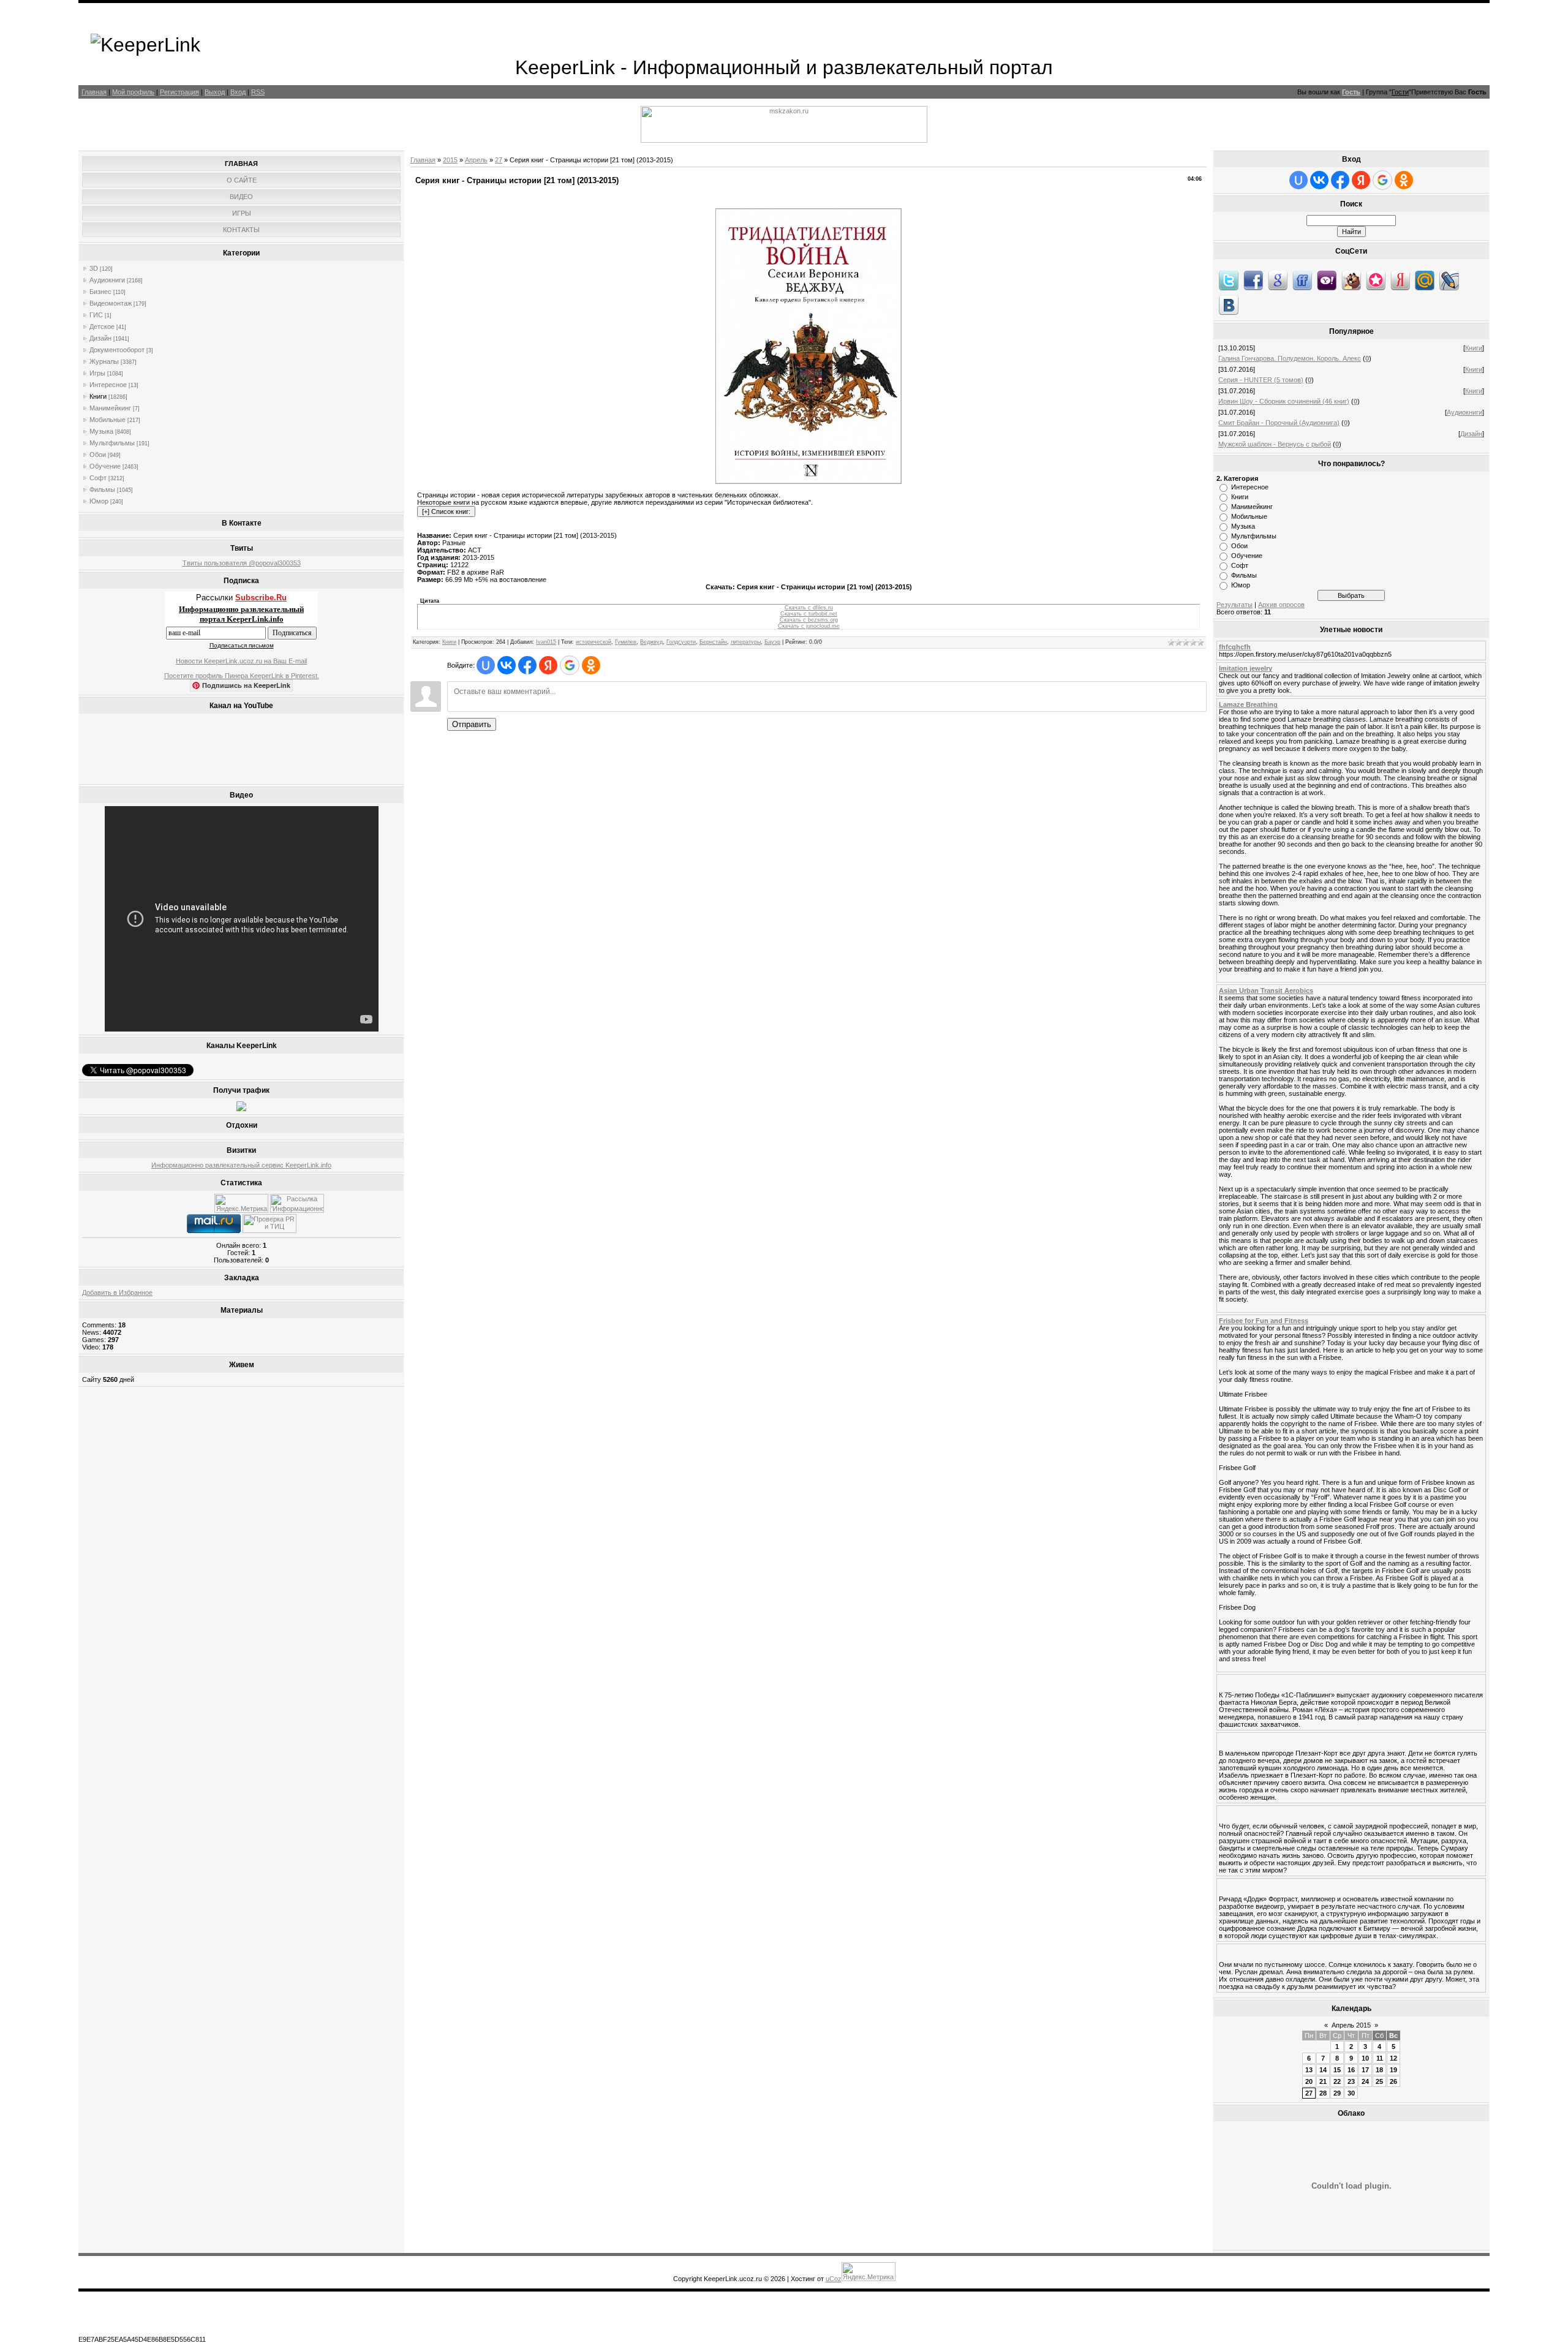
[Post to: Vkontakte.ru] (1229, 304)
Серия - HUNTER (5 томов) (1261, 380)
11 (1380, 2058)
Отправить (472, 724)
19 (1393, 2070)
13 (1309, 2070)
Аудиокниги (107, 280)
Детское (102, 326)
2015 (450, 160)
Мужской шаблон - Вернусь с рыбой (1275, 444)
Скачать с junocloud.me (809, 626)
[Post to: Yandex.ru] (1400, 280)
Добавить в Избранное (117, 1292)
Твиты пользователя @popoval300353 (242, 563)
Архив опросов (1281, 605)
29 (1337, 2093)
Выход (215, 92)
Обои (98, 455)
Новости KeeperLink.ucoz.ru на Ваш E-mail (241, 661)
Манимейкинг (110, 408)
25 (1379, 2081)
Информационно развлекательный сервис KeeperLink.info (241, 1165)
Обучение (105, 466)
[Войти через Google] (570, 665)
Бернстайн (713, 642)
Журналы (104, 361)
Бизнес (100, 292)
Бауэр (772, 642)
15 (1337, 2070)
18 (1379, 2070)
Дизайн (100, 338)
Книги (98, 396)
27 (499, 160)
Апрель (476, 160)
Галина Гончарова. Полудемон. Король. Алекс (1290, 358)
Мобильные (107, 420)
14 (1323, 2070)
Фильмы (102, 489)
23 (1351, 2081)
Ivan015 (546, 642)
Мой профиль (133, 92)
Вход (238, 92)
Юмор (99, 501)
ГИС (96, 315)
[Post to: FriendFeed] (1302, 280)
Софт (98, 478)
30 (1351, 2093)
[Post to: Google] (1278, 280)
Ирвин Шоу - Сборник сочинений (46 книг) (1284, 401)
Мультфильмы (112, 443)
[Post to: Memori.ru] (1376, 280)
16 (1351, 2070)
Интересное (108, 385)
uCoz (834, 2279)
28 (1323, 2093)
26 (1393, 2081)
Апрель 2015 (1351, 2025)
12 (1393, 2058)
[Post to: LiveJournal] (1449, 280)
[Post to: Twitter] (1229, 280)
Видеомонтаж (111, 303)
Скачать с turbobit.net (809, 614)
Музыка (101, 431)
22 (1337, 2081)
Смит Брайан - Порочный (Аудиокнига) (1279, 423)
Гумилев (626, 642)
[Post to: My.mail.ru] (1425, 280)
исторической (594, 642)
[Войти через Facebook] (527, 665)
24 (1365, 2081)
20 (1309, 2081)
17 (1365, 2070)
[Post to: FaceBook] (1253, 280)
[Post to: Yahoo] (1327, 280)
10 (1365, 2058)
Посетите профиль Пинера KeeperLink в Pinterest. (242, 676)
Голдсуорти (681, 642)
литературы (746, 642)
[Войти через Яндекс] (548, 665)
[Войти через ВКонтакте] (507, 665)
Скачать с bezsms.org (809, 620)
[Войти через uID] (486, 665)
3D (94, 268)
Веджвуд (651, 642)
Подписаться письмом (242, 645)
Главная (94, 92)
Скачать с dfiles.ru (809, 608)
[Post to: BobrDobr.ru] (1351, 280)
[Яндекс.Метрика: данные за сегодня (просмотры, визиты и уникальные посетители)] (241, 1203)
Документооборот (117, 350)
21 (1323, 2081)
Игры (97, 373)
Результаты (1234, 605)
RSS (258, 92)
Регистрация (179, 92)
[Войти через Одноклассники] (591, 665)
